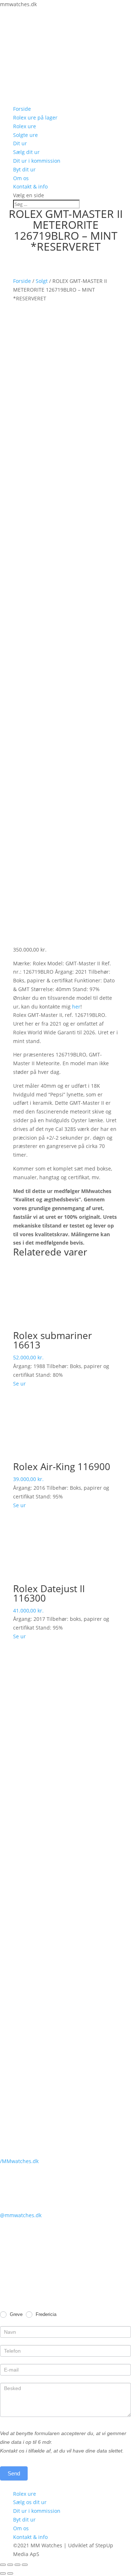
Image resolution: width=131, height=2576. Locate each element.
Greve (15, 2314)
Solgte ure (25, 135)
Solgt (42, 281)
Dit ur (20, 143)
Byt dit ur (24, 169)
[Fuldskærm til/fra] (17, 2565)
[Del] (10, 2565)
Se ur (19, 1384)
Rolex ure (25, 126)
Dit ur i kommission (37, 161)
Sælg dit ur (26, 152)
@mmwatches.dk (21, 2215)
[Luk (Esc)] (3, 2565)
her (76, 1007)
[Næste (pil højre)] (10, 2573)
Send (14, 2473)
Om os (21, 178)
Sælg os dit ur (30, 2502)
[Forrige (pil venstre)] (3, 2573)
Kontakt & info (30, 186)
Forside (22, 109)
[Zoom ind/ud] (25, 2565)
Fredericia (45, 2314)
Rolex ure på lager (35, 117)
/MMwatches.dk (19, 2161)
